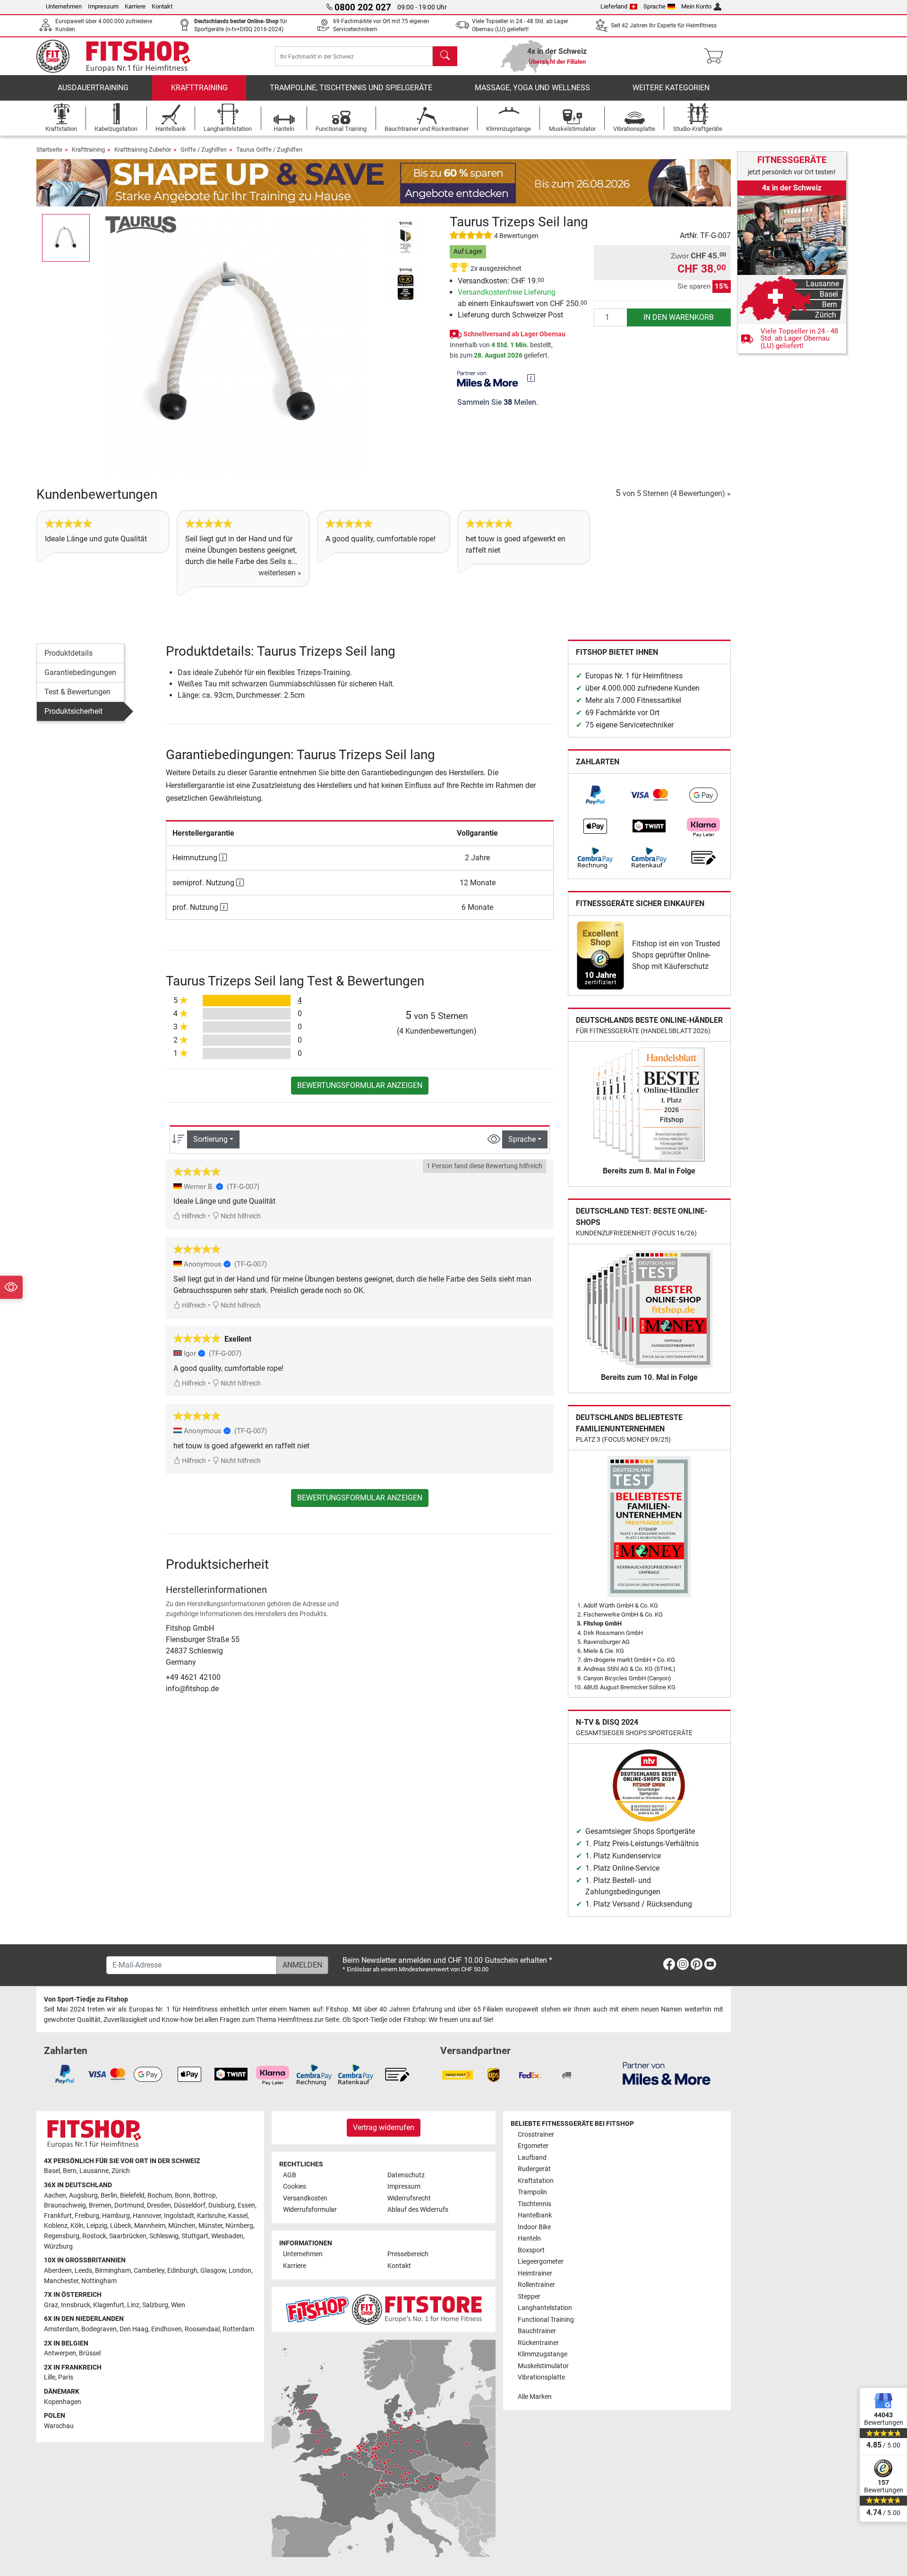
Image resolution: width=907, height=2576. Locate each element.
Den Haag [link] (134, 2329)
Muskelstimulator (543, 2366)
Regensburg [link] (62, 2236)
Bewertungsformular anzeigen (360, 1085)
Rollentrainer (536, 2285)
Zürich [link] (121, 2171)
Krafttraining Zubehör (143, 150)
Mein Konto (696, 6)
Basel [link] (52, 2171)
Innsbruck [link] (76, 2305)
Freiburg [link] (87, 2216)
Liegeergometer (541, 2262)
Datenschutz (406, 2175)
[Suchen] (445, 56)
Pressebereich (408, 2254)
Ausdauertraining (93, 88)
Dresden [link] (159, 2205)
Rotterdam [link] (238, 2329)
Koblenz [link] (56, 2226)
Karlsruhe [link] (211, 2216)
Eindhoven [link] (167, 2329)
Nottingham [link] (99, 2281)
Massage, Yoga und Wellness (532, 88)
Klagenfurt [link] (109, 2305)
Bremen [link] (100, 2205)
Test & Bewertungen (77, 692)
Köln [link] (77, 2226)
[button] (66, 238)
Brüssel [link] (90, 2353)
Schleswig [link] (164, 2236)
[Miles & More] (667, 2073)
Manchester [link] (61, 2281)
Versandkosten (305, 2198)
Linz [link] (133, 2305)
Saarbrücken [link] (128, 2236)
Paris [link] (66, 2377)
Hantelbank (535, 2215)
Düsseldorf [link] (190, 2205)
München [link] (182, 2226)
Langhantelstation (545, 2308)
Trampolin (532, 2192)
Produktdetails (68, 653)
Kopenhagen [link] (63, 2402)
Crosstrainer (536, 2135)
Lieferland (614, 6)
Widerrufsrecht (409, 2198)
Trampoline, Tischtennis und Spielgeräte (351, 88)
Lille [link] (50, 2377)
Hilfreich (193, 1216)
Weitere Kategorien (671, 88)
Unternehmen (64, 6)
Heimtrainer (535, 2273)
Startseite (49, 150)
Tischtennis (535, 2204)
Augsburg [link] (83, 2195)
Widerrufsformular (310, 2210)
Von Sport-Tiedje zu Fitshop (86, 1999)
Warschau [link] (59, 2426)
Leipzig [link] (97, 2226)
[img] (531, 378)
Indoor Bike (534, 2227)
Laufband (532, 2158)
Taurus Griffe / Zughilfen (269, 150)
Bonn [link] (183, 2195)
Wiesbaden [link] (227, 2236)
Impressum (103, 6)
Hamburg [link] (116, 2216)
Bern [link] (70, 2171)
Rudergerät (534, 2169)
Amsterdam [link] (61, 2329)
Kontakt (162, 6)
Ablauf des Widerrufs (418, 2210)
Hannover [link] (147, 2216)
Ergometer (533, 2146)
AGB (290, 2175)
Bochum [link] (160, 2195)
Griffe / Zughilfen (204, 150)
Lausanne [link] (94, 2171)
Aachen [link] (55, 2195)
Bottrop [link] (205, 2195)
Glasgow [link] (213, 2271)
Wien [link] (178, 2305)
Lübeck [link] (121, 2226)
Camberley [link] (149, 2271)
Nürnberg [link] (239, 2226)
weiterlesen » (280, 573)
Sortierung (210, 1139)
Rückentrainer (538, 2343)
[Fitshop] (120, 56)
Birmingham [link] (113, 2271)
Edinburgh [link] (182, 2271)
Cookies (295, 2187)
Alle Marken (535, 2397)
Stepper (529, 2297)
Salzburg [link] (155, 2305)
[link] (595, 795)
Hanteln (529, 2238)
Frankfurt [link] (58, 2216)
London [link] (240, 2271)
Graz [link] (51, 2305)
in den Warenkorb (679, 317)
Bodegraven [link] (99, 2329)
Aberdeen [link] (58, 2271)
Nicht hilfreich (240, 1216)
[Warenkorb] (716, 56)
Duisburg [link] (222, 2205)
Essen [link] (246, 2205)
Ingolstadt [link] (179, 2216)
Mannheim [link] (150, 2226)
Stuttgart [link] (195, 2236)
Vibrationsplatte (541, 2377)
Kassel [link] (238, 2216)
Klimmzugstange (543, 2354)
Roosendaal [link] (202, 2329)
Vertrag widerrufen (384, 2127)
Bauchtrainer (537, 2331)
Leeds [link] (83, 2271)
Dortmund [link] (129, 2205)
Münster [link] (210, 2226)
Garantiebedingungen (80, 672)
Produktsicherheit (73, 711)
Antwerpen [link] (60, 2353)
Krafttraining (199, 88)
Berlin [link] (109, 2195)
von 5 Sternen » (673, 493)
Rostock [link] (94, 2236)
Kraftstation (536, 2181)
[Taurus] (141, 224)
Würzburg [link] (58, 2247)
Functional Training (546, 2320)
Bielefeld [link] (132, 2195)
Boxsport (531, 2250)
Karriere (135, 6)
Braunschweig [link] (65, 2205)
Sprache (655, 6)
